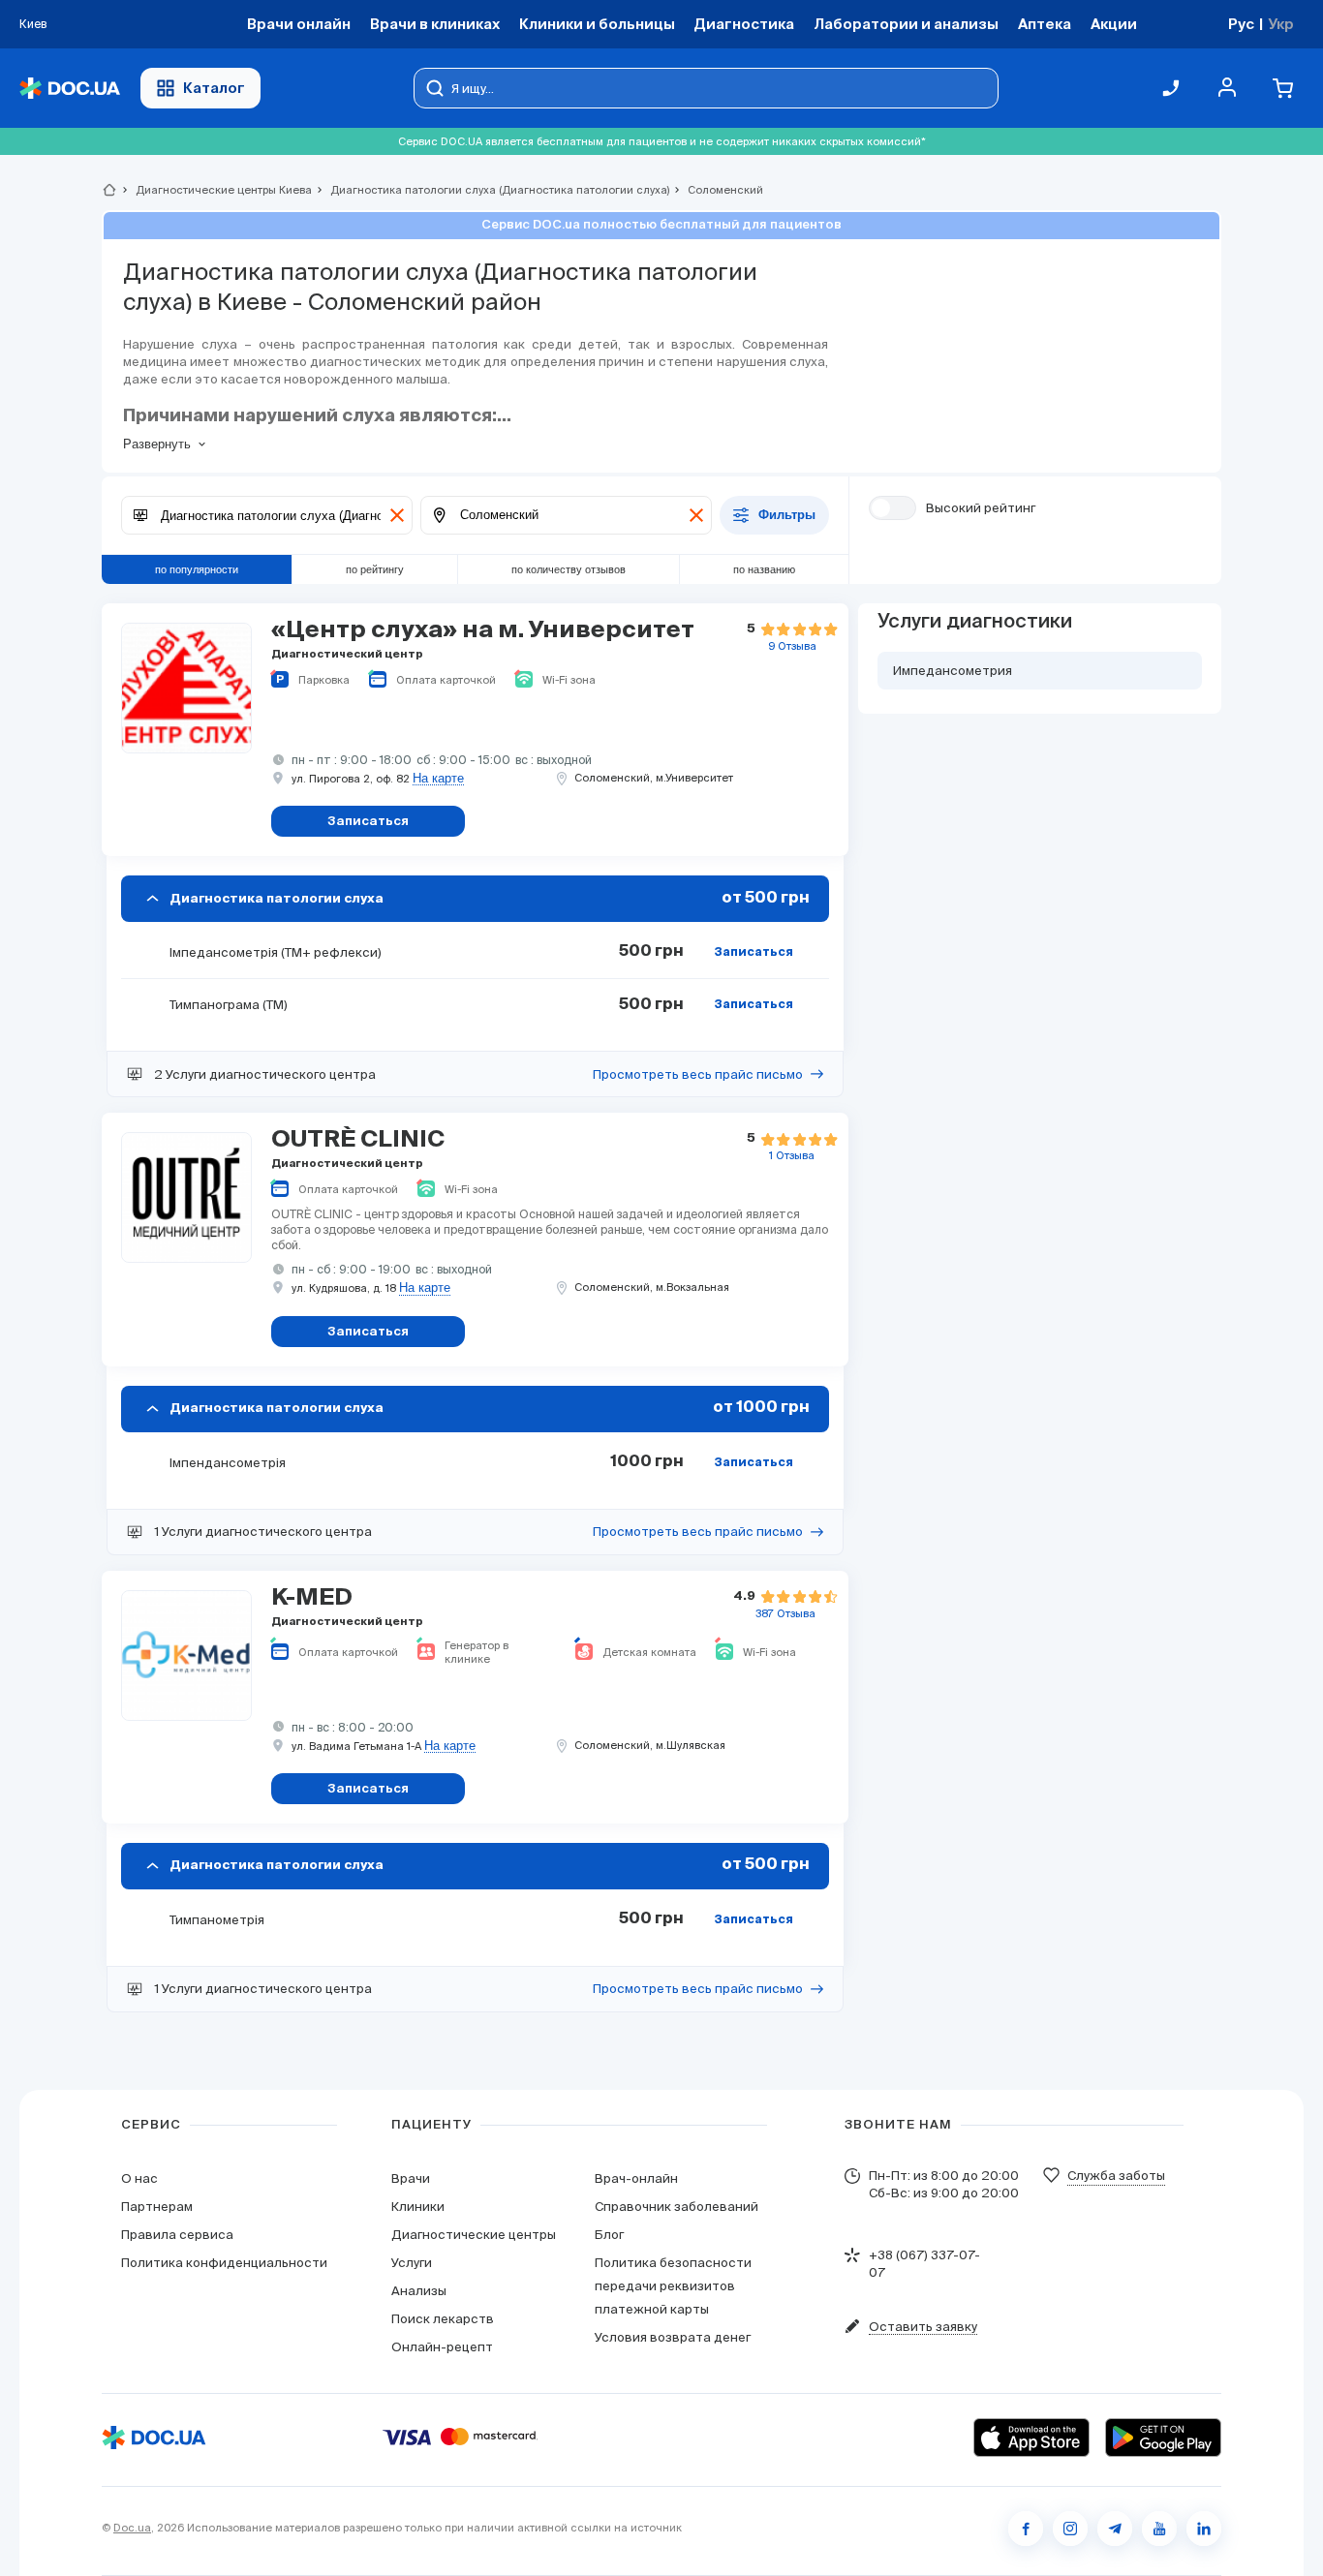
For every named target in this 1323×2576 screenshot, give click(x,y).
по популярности (197, 569)
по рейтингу (375, 569)
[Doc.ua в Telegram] (1115, 2529)
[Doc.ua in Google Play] (1163, 2438)
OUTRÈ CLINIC (358, 1140)
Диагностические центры (474, 2235)
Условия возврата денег (673, 2337)
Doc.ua (132, 2528)
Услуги (412, 2263)
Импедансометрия (953, 671)
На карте (438, 779)
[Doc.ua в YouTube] (1159, 2529)
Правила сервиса (177, 2235)
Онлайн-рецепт (442, 2347)
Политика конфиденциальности (224, 2263)
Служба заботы (1116, 2176)
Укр (1281, 24)
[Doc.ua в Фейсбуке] (1026, 2529)
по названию (764, 569)
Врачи (411, 2178)
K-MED (312, 1598)
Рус (1241, 24)
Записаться (754, 953)
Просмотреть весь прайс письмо (698, 1074)
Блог (609, 2235)
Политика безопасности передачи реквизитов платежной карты (673, 2286)
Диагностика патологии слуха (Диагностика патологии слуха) (492, 190)
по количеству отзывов (569, 569)
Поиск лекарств (443, 2319)
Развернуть (157, 444)
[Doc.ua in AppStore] (1031, 2438)
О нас (139, 2178)
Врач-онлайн (636, 2178)
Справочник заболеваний (677, 2207)
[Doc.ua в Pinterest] (1204, 2529)
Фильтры (787, 516)
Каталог (214, 88)
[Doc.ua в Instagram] (1070, 2529)
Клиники (418, 2207)
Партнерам (157, 2207)
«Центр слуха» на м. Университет (483, 630)
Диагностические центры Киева (215, 190)
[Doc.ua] (70, 89)
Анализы (419, 2291)
